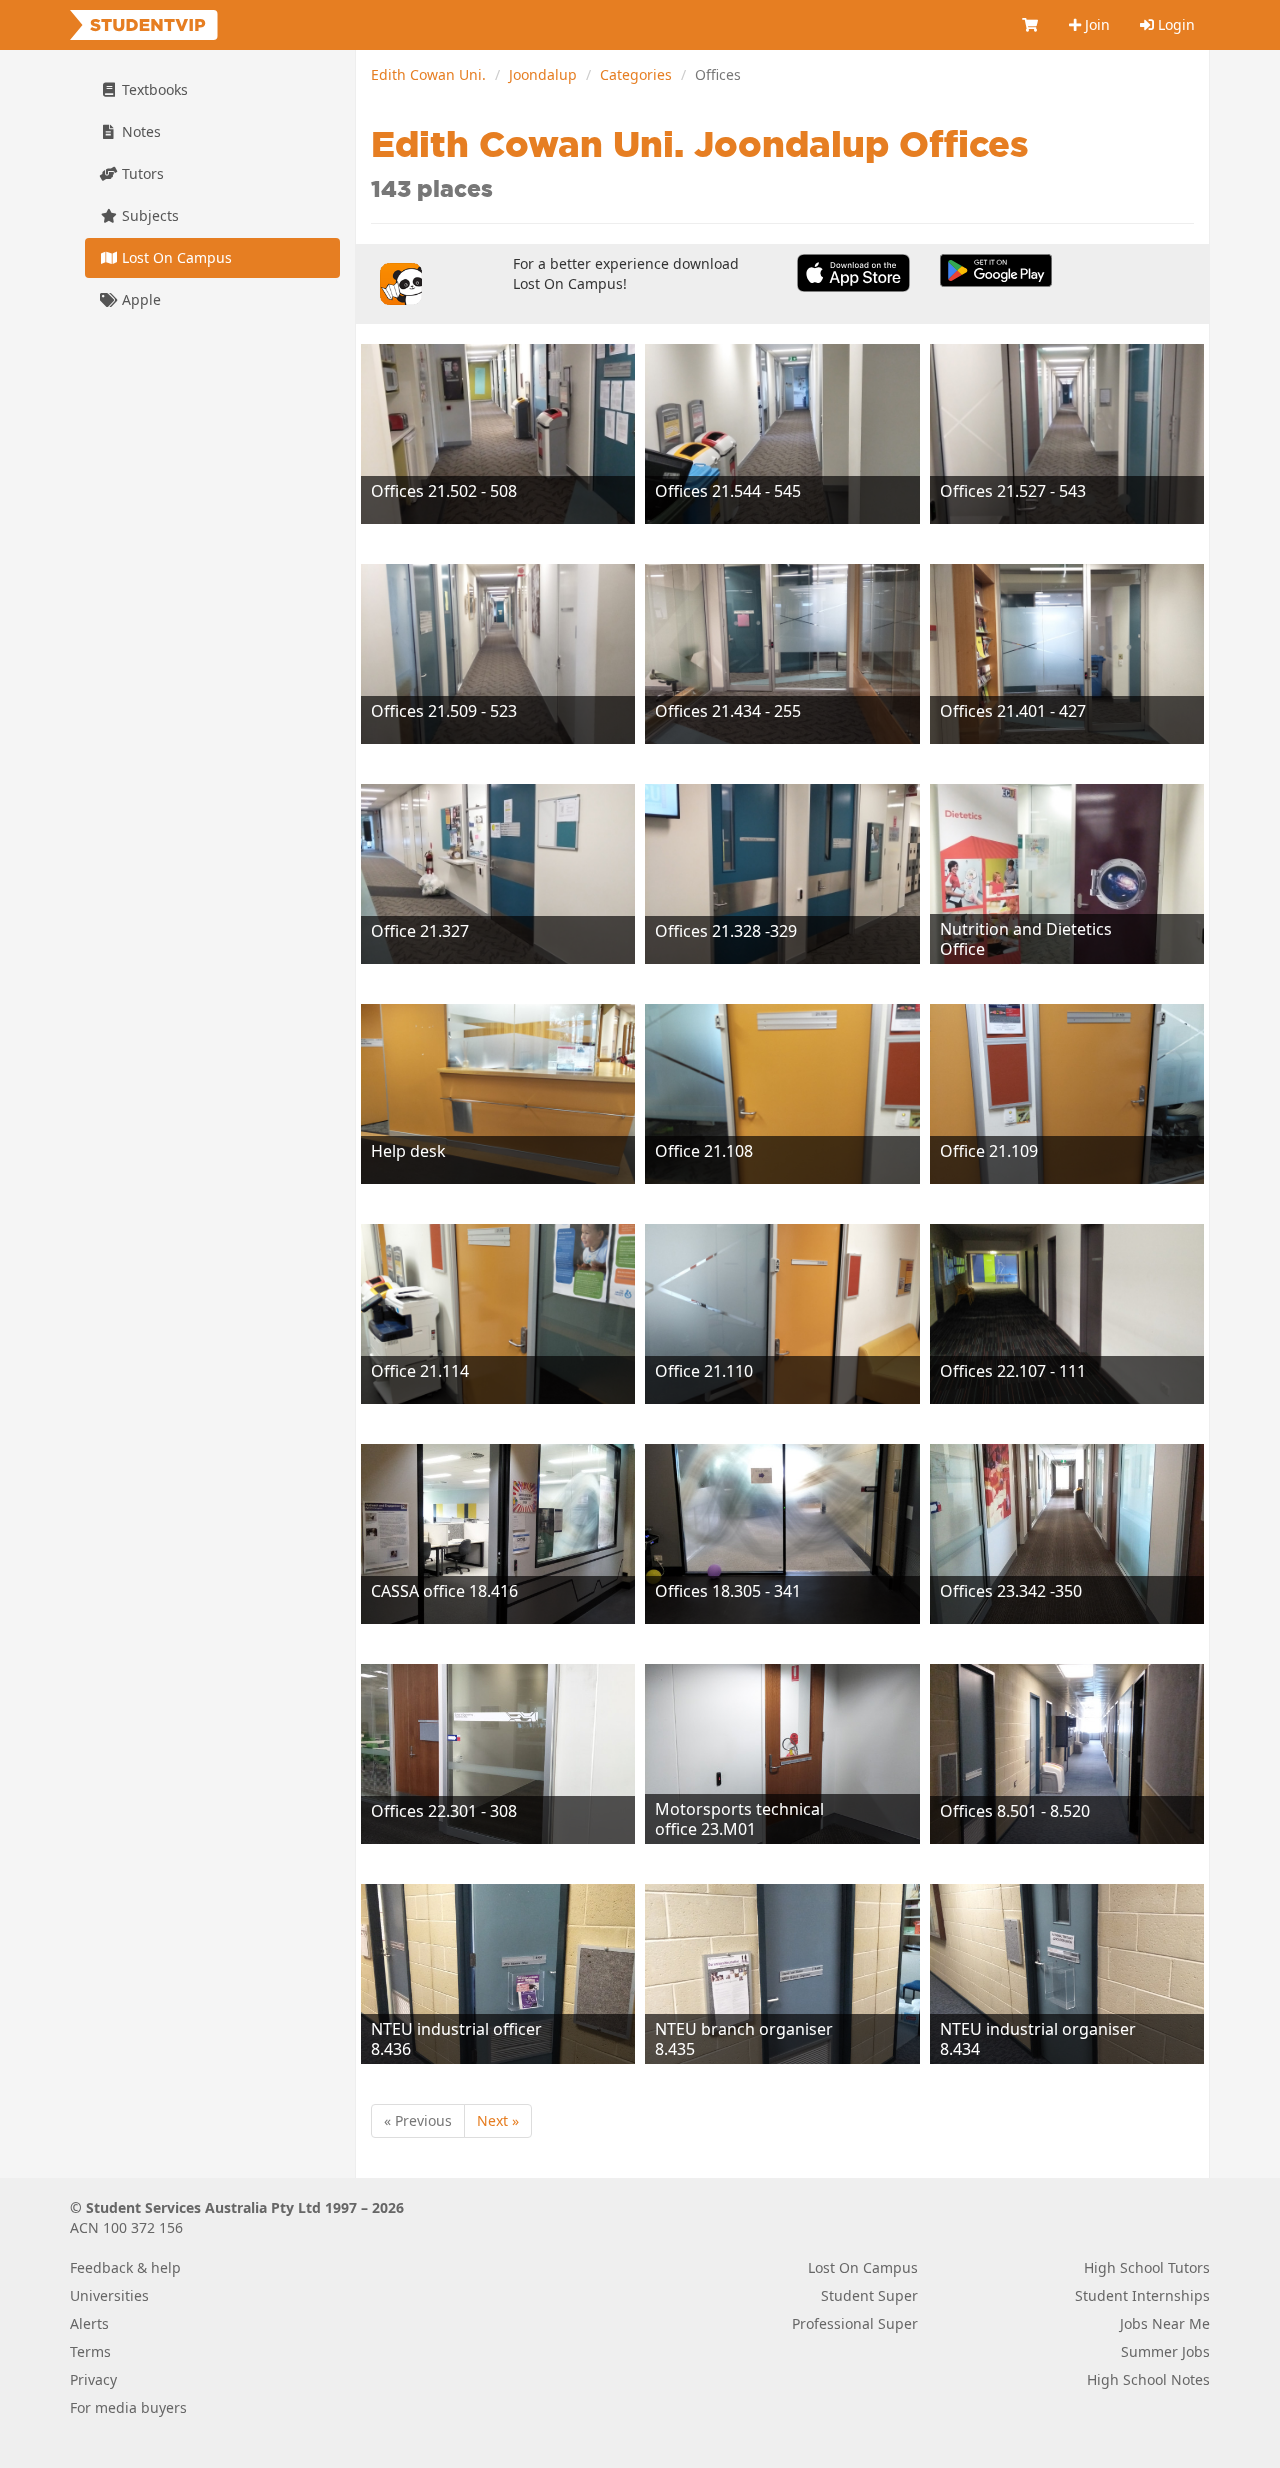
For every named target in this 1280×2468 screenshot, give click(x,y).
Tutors (141, 173)
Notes (139, 131)
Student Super (869, 2295)
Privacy (93, 2379)
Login (1174, 24)
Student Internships (1142, 2295)
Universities (109, 2295)
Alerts (89, 2323)
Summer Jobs (1165, 2351)
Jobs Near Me (1165, 2323)
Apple (139, 299)
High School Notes (1148, 2379)
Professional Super (855, 2323)
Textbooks (153, 89)
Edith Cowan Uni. (428, 74)
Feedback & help (125, 2267)
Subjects (148, 215)
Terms (90, 2351)
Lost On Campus (175, 257)
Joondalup (543, 74)
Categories (636, 74)
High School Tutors (1147, 2267)
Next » (498, 2120)
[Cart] (1031, 25)
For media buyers (128, 2407)
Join (1095, 24)
